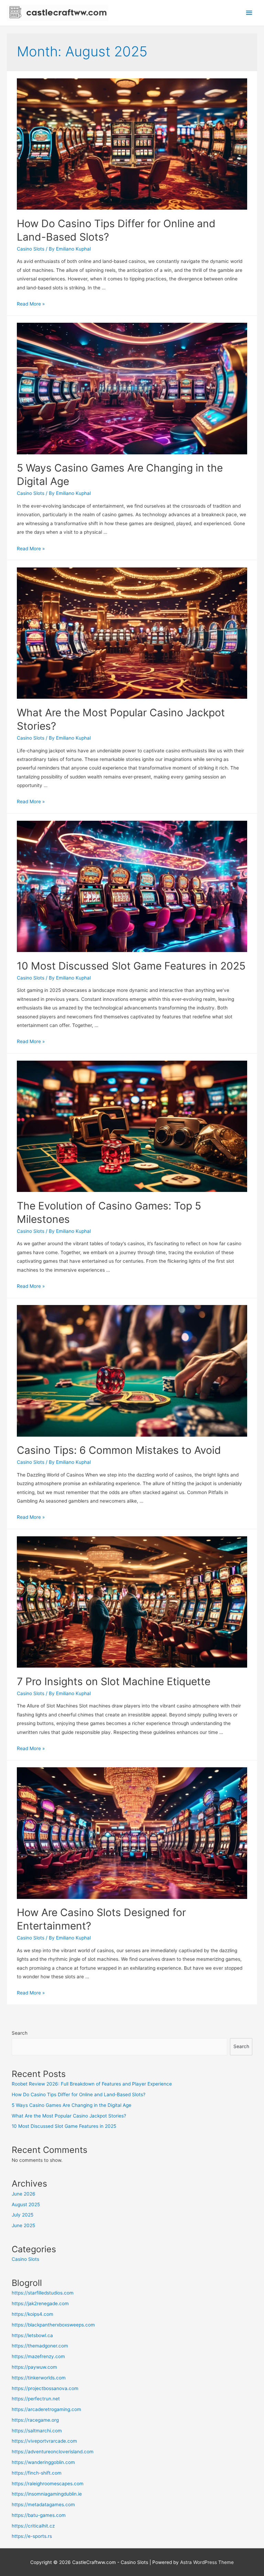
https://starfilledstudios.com (43, 2293)
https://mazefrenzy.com (38, 2356)
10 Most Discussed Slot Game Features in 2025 (131, 966)
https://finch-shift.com (37, 2473)
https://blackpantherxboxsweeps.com (53, 2325)
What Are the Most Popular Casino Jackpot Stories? (69, 2116)
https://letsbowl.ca (32, 2335)
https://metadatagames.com (43, 2505)
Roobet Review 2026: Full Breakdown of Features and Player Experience (92, 2084)
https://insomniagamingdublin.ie (47, 2494)
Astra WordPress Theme (207, 2562)
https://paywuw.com (34, 2367)
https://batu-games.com (39, 2515)
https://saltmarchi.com (37, 2431)
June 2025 (23, 2225)
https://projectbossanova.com (45, 2388)
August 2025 (26, 2204)
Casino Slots (31, 249)
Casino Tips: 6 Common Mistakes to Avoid (119, 1450)
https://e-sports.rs (32, 2536)
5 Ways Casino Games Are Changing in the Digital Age (71, 2105)
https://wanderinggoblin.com (43, 2462)
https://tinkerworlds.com (39, 2378)
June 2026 (24, 2194)
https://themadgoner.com (40, 2346)
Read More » (31, 304)
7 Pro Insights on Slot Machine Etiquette (114, 1681)
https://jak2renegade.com (40, 2303)
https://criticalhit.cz (33, 2526)
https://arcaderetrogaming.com (46, 2409)
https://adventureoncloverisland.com (53, 2452)
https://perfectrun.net (36, 2399)
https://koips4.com (32, 2314)
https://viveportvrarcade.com (44, 2441)
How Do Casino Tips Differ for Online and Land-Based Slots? (79, 2094)
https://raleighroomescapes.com (48, 2484)
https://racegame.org (35, 2420)
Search (20, 2033)
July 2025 (23, 2215)
